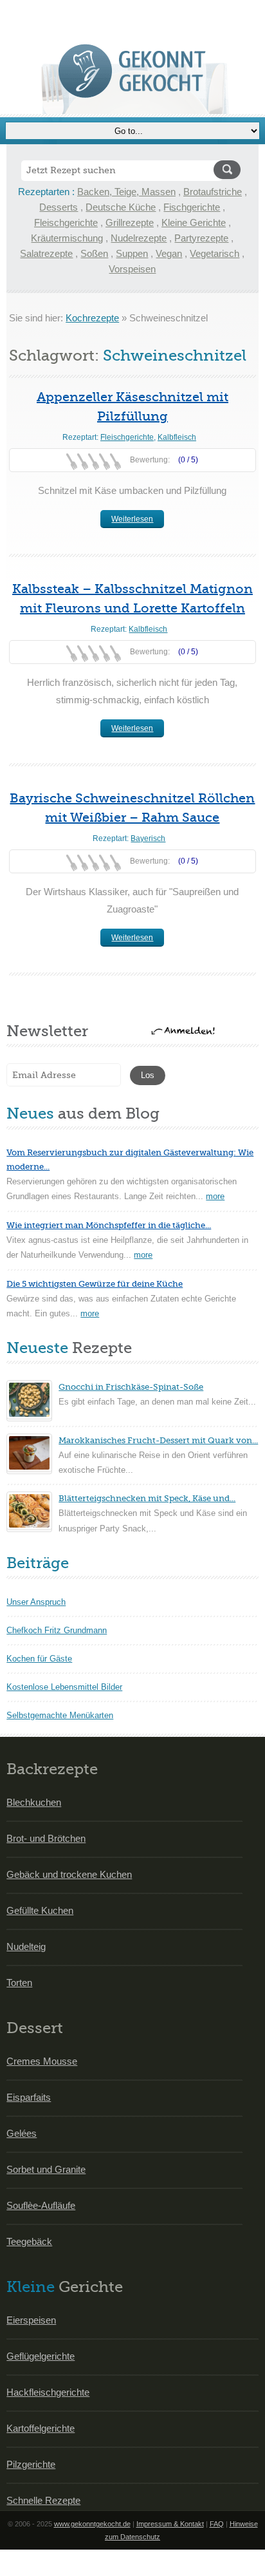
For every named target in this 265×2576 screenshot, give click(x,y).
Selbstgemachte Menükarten (60, 1715)
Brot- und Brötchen (46, 1838)
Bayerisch (148, 838)
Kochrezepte (92, 318)
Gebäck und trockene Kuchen (69, 1874)
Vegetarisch (215, 253)
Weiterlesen (132, 519)
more (215, 1196)
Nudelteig (26, 1946)
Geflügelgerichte (41, 2356)
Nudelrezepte (139, 238)
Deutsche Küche (121, 207)
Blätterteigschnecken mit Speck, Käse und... (147, 1498)
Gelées (22, 2133)
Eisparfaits (29, 2097)
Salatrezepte (46, 253)
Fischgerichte (192, 207)
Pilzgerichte (31, 2464)
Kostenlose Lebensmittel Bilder (64, 1687)
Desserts (59, 207)
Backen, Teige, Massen (126, 192)
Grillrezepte (130, 223)
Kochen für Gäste (39, 1659)
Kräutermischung (67, 238)
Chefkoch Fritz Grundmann (57, 1630)
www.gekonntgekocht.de (92, 2524)
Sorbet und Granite (46, 2169)
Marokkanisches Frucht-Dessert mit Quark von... (158, 1440)
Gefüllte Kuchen (40, 1910)
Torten (19, 1983)
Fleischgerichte (66, 223)
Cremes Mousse (42, 2061)
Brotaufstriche (213, 192)
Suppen (132, 253)
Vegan (169, 253)
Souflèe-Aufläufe (41, 2205)
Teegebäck (29, 2241)
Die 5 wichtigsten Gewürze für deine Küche (95, 1284)
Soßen (94, 253)
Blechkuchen (34, 1802)
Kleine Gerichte (194, 223)
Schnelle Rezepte (43, 2500)
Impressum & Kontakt (170, 2524)
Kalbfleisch (177, 437)
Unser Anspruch (36, 1602)
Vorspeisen (132, 269)
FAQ (217, 2524)
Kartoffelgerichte (41, 2428)
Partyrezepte (201, 238)
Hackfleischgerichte (48, 2392)
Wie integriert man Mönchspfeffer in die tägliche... (109, 1225)
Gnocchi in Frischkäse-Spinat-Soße (131, 1387)
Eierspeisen (31, 2320)
